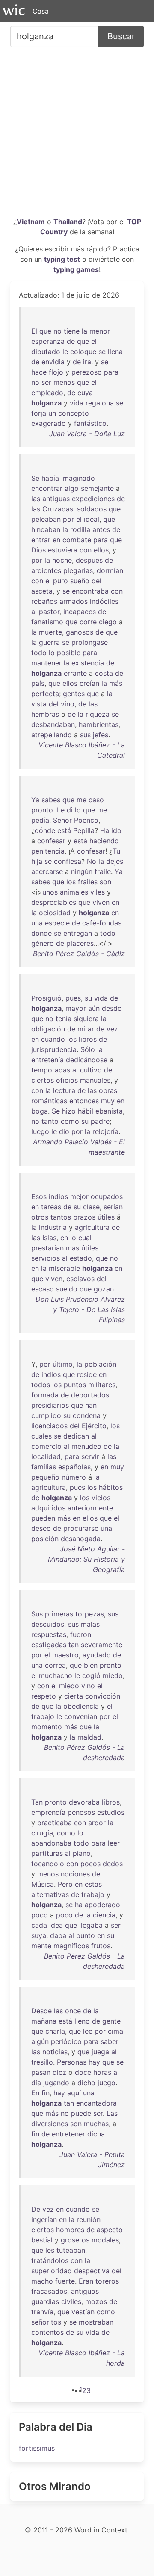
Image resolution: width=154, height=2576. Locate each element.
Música (43, 1884)
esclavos (80, 1279)
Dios (38, 550)
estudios (111, 1812)
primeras (59, 1614)
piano (82, 1853)
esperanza (48, 341)
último (63, 1364)
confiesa (68, 861)
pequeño (45, 1477)
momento (47, 1727)
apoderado (102, 1905)
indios (58, 1196)
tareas (51, 1207)
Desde (41, 2011)
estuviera (63, 550)
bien (91, 1665)
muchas (96, 2124)
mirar (86, 1029)
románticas (49, 1101)
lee (88, 2031)
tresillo (42, 2062)
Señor (62, 820)
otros (40, 1217)
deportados (90, 1395)
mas (73, 1248)
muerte (50, 632)
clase (91, 1207)
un (52, 413)
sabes (51, 800)
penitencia (48, 851)
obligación (48, 1029)
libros (88, 1039)
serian (113, 1207)
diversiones (50, 2124)
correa (55, 1665)
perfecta (45, 694)
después (89, 560)
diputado (46, 352)
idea (56, 1925)
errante (75, 673)
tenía (64, 1019)
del (96, 581)
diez (59, 2072)
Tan (37, 1802)
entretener (68, 2134)
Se (35, 478)
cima (115, 2031)
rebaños (44, 601)
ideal (92, 519)
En (35, 2093)
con (86, 550)
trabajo (43, 1716)
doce (83, 2072)
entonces (84, 1101)
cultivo (91, 1070)
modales (105, 2240)
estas (93, 1884)
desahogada (81, 1539)
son (105, 882)
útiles (106, 1217)
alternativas (50, 1894)
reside (87, 1374)
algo (72, 488)
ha (79, 1905)
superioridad (52, 2271)
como (70, 1121)
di (70, 810)
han (91, 1405)
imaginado (78, 478)
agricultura (92, 1227)
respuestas (49, 1634)
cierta (74, 1696)
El (34, 331)
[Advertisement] (77, 135)
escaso (43, 1289)
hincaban (46, 529)
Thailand (68, 222)
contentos (47, 2332)
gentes (74, 694)
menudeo (86, 1446)
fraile (103, 871)
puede (81, 2113)
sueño (80, 581)
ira (87, 362)
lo (52, 653)
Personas (72, 2062)
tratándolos (50, 2260)
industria (53, 1227)
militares (102, 1385)
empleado (47, 393)
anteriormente (90, 1508)
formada (45, 1395)
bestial (42, 2240)
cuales (41, 1436)
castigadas (49, 1645)
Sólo (88, 1049)
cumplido (46, 1415)
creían (89, 683)
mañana (44, 2021)
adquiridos (48, 1508)
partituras (47, 1853)
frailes (88, 882)
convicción (103, 1696)
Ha (105, 830)
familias (44, 1467)
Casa (41, 11)
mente (41, 1946)
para (111, 372)
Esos (39, 1196)
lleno (82, 2021)
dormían (110, 570)
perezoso (87, 372)
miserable (64, 1268)
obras (108, 1090)
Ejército (94, 1426)
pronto (42, 810)
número (74, 1477)
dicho (86, 2083)
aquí (74, 2093)
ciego (108, 622)
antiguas (56, 499)
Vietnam (31, 222)
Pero (65, 1884)
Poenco (86, 820)
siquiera (86, 1019)
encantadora (96, 2103)
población (100, 1364)
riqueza (98, 714)
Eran (86, 2281)
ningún (82, 871)
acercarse (47, 871)
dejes (115, 861)
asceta (42, 591)
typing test (62, 259)
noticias (55, 2052)
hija (37, 861)
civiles (71, 2301)
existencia (88, 663)
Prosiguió (46, 998)
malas (90, 1624)
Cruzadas (58, 509)
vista (39, 704)
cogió (91, 1675)
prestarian (47, 1248)
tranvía (42, 2312)
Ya (35, 800)
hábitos (111, 1487)
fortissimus (37, 2448)
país (38, 683)
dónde (45, 830)
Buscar (121, 36)
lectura (64, 1090)
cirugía (42, 1833)
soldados (92, 509)
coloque (83, 352)
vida (77, 403)
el (94, 341)
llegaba (91, 1925)
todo (39, 653)
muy (108, 1101)
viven (101, 902)
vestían (83, 2312)
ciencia (104, 1915)
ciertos (43, 1080)
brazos (84, 1217)
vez (112, 1029)
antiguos (85, 2291)
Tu (116, 851)
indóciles (104, 601)
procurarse (81, 1528)
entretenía (47, 1060)
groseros (75, 2240)
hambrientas (99, 724)
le (65, 352)
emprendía (48, 1812)
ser (46, 382)
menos (64, 382)
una (37, 923)
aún (94, 1008)
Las (112, 2113)
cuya (85, 393)
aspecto (110, 2230)
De (36, 2209)
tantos (61, 1217)
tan (74, 1645)
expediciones (93, 499)
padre (100, 1121)
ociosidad (55, 913)
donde (41, 933)
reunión (89, 2219)
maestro (65, 1655)
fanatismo (47, 622)
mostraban (96, 2322)
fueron (81, 1634)
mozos (96, 2301)
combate (77, 540)
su (88, 998)
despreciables (54, 902)
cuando (53, 1039)
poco (40, 1915)
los (71, 882)
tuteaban (71, 2250)
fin (46, 2093)
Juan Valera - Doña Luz (87, 434)
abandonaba (51, 1843)
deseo (41, 1528)
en (56, 540)
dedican (76, 1436)
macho (42, 2281)
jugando (56, 2083)
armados (74, 601)
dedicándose (87, 1060)
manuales (95, 1080)
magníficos (71, 1946)
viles (98, 892)
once (73, 2011)
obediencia (81, 1706)
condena (87, 1415)
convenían (81, 1716)
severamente (102, 1645)
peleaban (46, 519)
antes (101, 529)
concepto (74, 413)
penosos (81, 1812)
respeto (44, 1696)
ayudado (97, 1655)
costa (104, 673)
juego (107, 2083)
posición (45, 1539)
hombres (70, 2230)
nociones (75, 1874)
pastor (49, 612)
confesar (51, 841)
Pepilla (84, 830)
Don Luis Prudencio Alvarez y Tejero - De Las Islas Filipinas (80, 1309)
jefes (101, 735)
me (81, 800)
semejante (97, 488)
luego (40, 1131)
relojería (105, 1131)
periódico (66, 2041)
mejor (79, 1196)
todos (41, 1385)
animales (74, 892)
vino (68, 704)
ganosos (80, 632)
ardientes (46, 570)
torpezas (90, 1614)
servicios (46, 1258)
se (102, 352)
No (92, 861)
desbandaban (53, 724)
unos (50, 892)
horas (102, 2072)
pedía (40, 820)
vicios (101, 1498)
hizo (69, 1111)
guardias (45, 2301)
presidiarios (50, 1405)
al (34, 612)
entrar (41, 540)
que (45, 331)
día (36, 2083)
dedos (113, 1864)
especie (57, 923)
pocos (90, 1864)
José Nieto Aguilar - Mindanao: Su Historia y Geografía (86, 1559)
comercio (46, 1446)
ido (116, 830)
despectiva (92, 2271)
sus (85, 735)
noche (62, 560)
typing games (76, 269)
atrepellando (52, 735)
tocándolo (48, 1864)
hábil (86, 1111)
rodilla (80, 529)
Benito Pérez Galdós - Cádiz (79, 954)
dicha (96, 2134)
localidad (46, 1456)
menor (100, 331)
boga (40, 1111)
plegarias (78, 570)
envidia (53, 362)
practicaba (55, 1823)
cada (39, 1925)
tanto (50, 1121)
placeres (80, 943)
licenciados (49, 1426)
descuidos (48, 1624)
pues (73, 998)
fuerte (65, 2281)
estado (81, 1258)
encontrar (47, 488)
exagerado (49, 423)
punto (86, 1935)
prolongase (90, 642)
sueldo (67, 1289)
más (116, 683)
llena (115, 352)
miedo (113, 1675)
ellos (101, 550)
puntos (75, 1385)
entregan (78, 933)
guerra (49, 642)
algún (40, 2041)
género (43, 943)
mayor (76, 1008)
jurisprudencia (54, 1049)
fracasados (49, 2291)
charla (55, 2031)
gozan (104, 1289)
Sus (37, 1614)
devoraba (84, 1802)
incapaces (80, 612)
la (84, 331)
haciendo (104, 841)
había (50, 478)
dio (64, 1131)
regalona (100, 403)
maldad (89, 1737)
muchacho (56, 1675)
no (58, 331)
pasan (41, 2072)
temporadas (51, 1070)
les (50, 2250)
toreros (107, 2281)
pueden (43, 1518)
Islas (49, 1238)
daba (58, 1935)
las (36, 499)
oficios (67, 1080)
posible (69, 653)
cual (85, 1238)
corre (88, 622)
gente (111, 2021)
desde (112, 1008)
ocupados (107, 1196)
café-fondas (102, 923)
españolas (74, 1467)
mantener (46, 663)
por (68, 519)
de (71, 341)
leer (114, 1843)
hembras (45, 714)
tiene (72, 331)
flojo (56, 372)
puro (61, 581)
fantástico (90, 423)
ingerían (44, 2219)
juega (100, 2052)
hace (39, 372)
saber (110, 2041)
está (64, 830)
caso (96, 800)
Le (61, 810)
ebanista (109, 1111)
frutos (101, 1946)
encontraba (90, 591)
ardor (97, 1823)
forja (39, 413)
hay (94, 2062)
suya (39, 1935)
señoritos (46, 2322)
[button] (143, 11)
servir (90, 1456)
